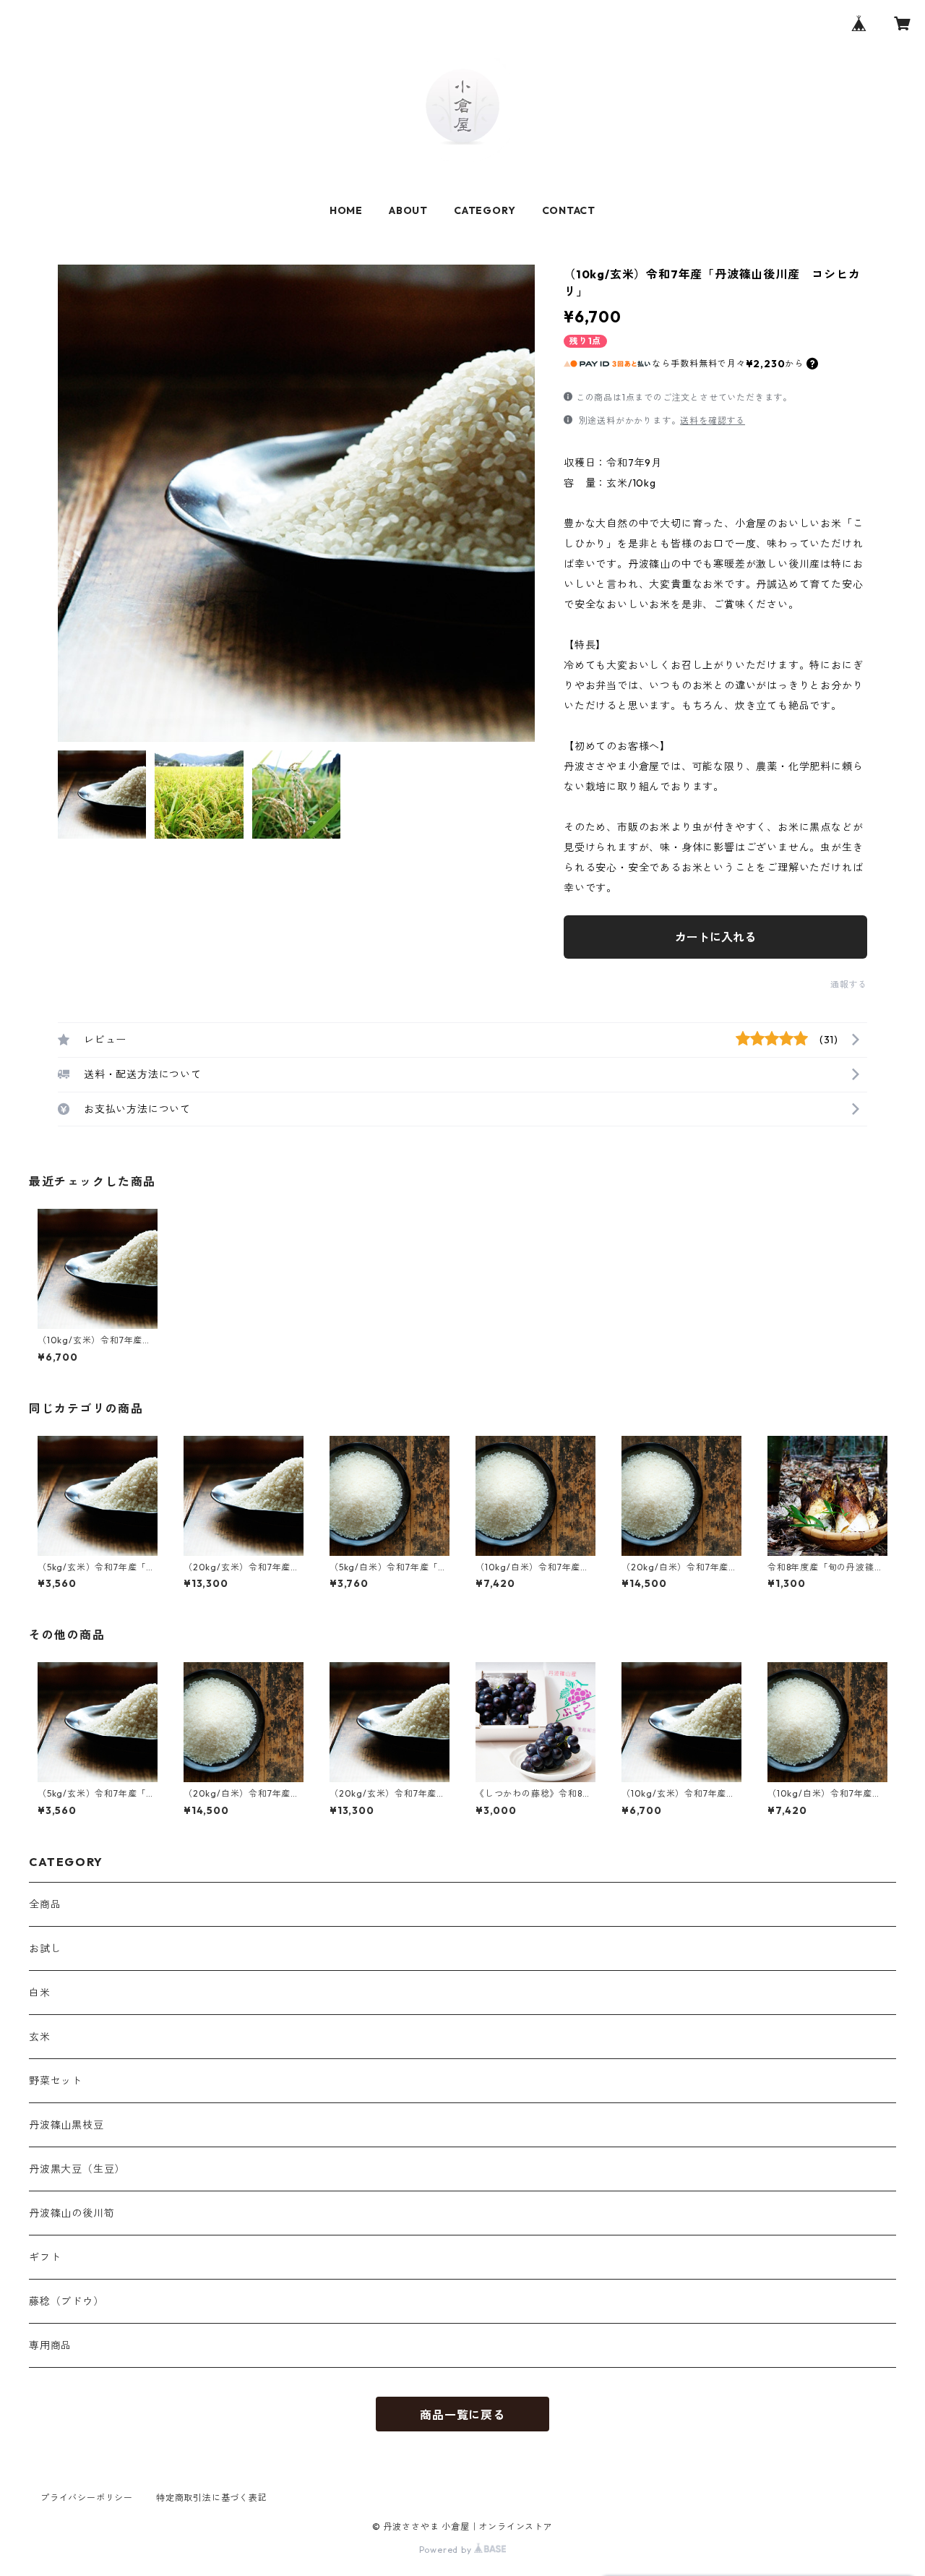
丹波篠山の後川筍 (72, 2213)
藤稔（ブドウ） (66, 2301)
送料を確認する (713, 420)
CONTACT (569, 210)
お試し (45, 1948)
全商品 (45, 1904)
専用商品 (50, 2345)
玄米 (40, 2037)
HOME (346, 210)
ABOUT (408, 210)
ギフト (45, 2257)
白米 (40, 1993)
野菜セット (56, 2081)
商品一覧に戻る (462, 2415)
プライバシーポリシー (87, 2498)
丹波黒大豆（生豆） (77, 2169)
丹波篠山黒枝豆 (66, 2125)
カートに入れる (715, 937)
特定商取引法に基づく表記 (212, 2498)
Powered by (447, 2550)
